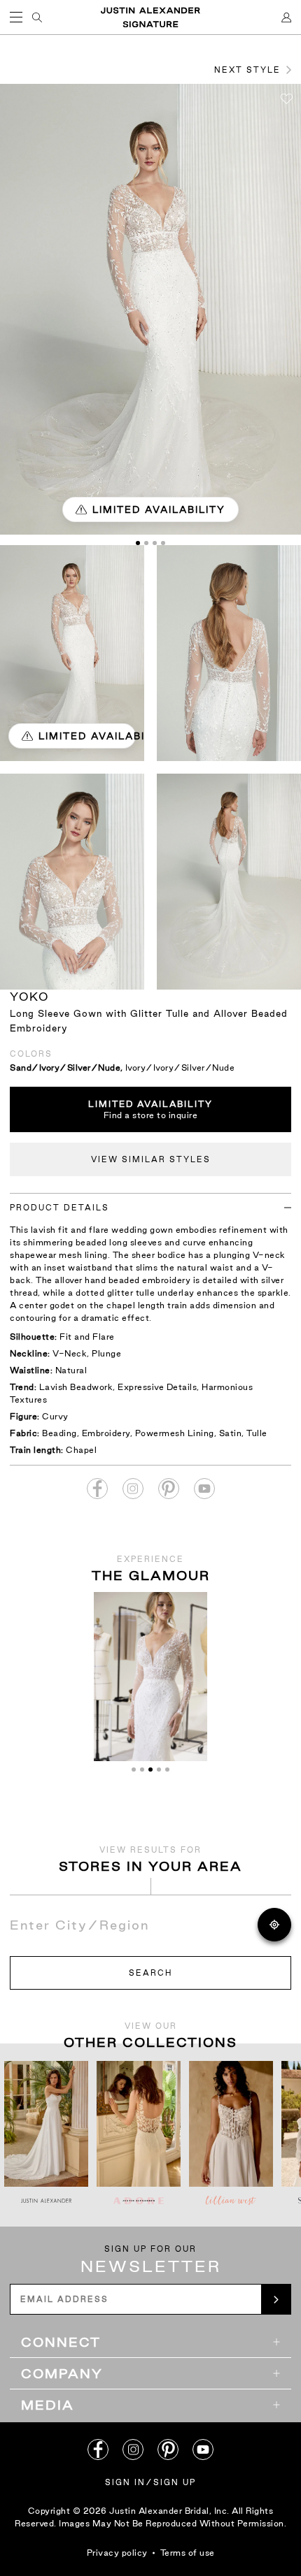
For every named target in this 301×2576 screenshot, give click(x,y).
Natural (71, 1370)
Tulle (257, 1433)
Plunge (106, 1353)
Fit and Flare (87, 1337)
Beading (59, 1433)
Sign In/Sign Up (150, 2482)
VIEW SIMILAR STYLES (151, 1159)
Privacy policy (117, 2553)
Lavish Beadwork (76, 1387)
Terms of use (188, 2553)
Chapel (81, 1450)
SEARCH (150, 1973)
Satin (231, 1433)
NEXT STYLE (247, 70)
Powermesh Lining (175, 1433)
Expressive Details (157, 1387)
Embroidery (106, 1433)
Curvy (55, 1416)
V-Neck (70, 1353)
